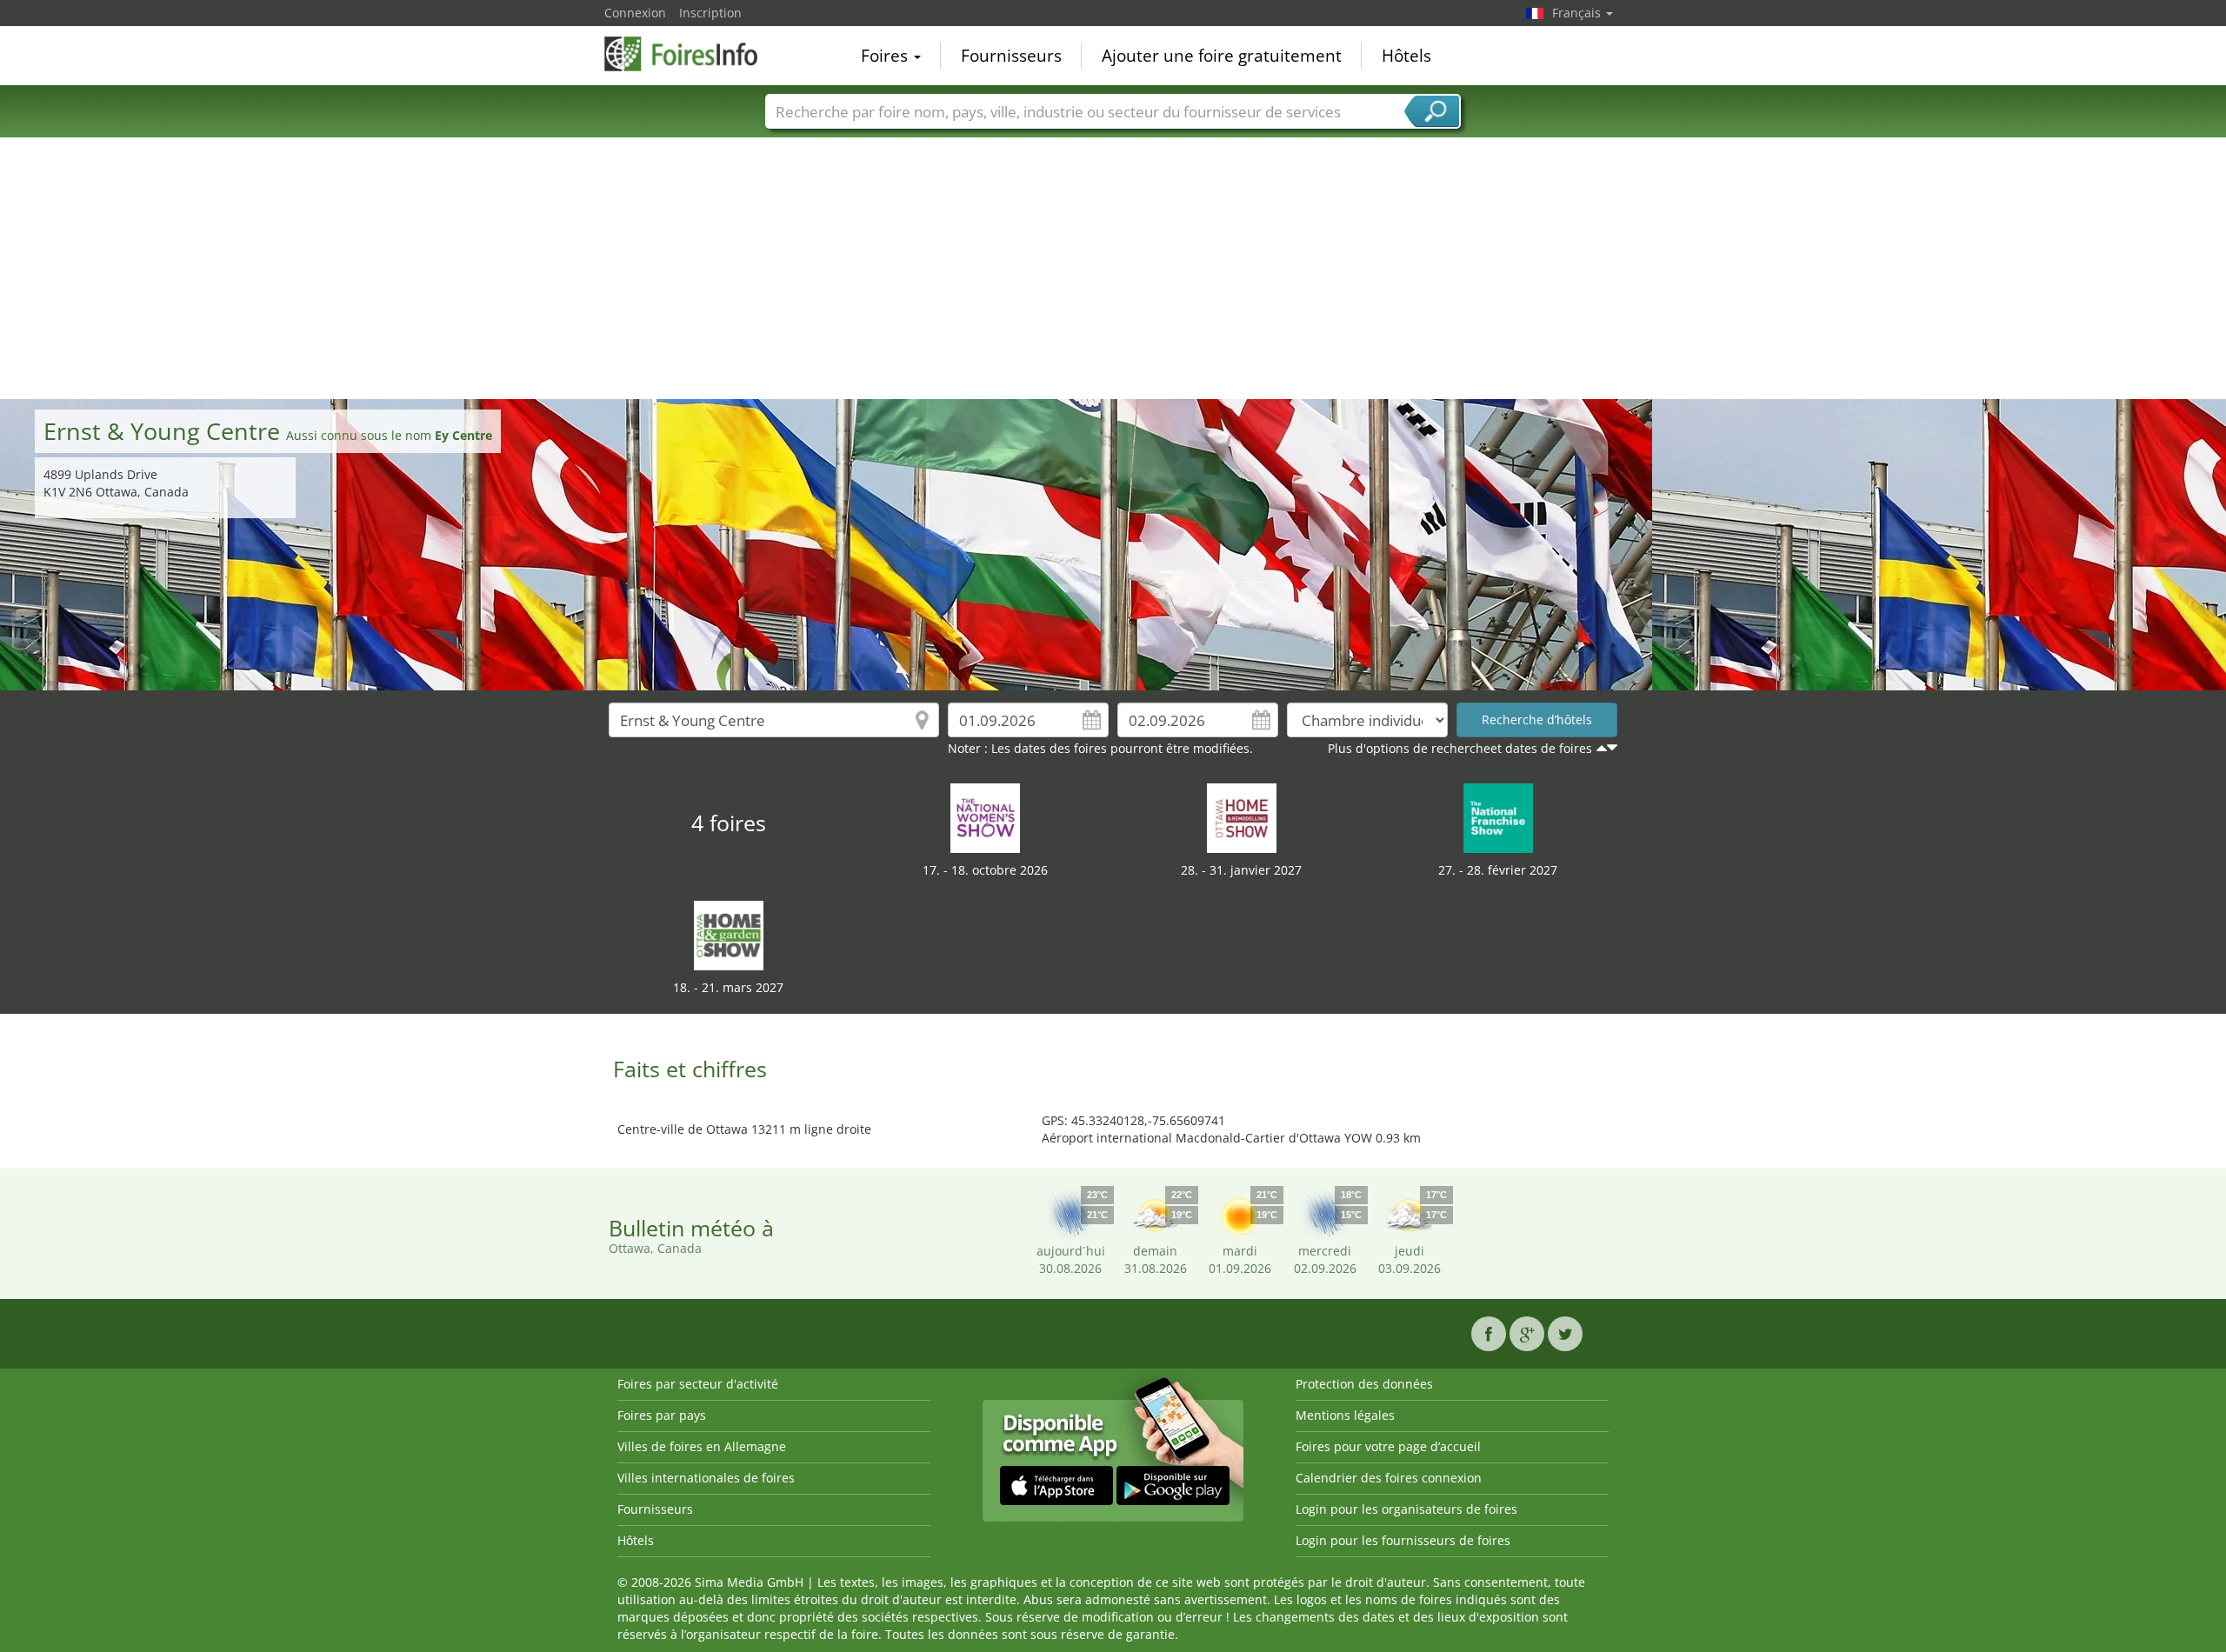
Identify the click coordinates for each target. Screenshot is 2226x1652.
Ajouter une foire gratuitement (1222, 56)
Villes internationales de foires (706, 1478)
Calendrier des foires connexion (1389, 1478)
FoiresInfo (691, 54)
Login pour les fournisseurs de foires (1403, 1540)
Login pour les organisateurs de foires (1406, 1509)
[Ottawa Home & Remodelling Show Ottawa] (1242, 817)
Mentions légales (1345, 1415)
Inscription (710, 13)
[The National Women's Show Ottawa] (985, 817)
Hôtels (1406, 56)
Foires (886, 56)
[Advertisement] (1113, 269)
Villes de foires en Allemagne (702, 1446)
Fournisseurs (1011, 56)
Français (1578, 13)
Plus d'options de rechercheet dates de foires (1460, 748)
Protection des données (1364, 1384)
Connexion (635, 13)
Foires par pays (662, 1415)
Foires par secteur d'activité (698, 1384)
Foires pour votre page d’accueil (1388, 1446)
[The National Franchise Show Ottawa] (1498, 817)
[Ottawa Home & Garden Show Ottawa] (729, 934)
